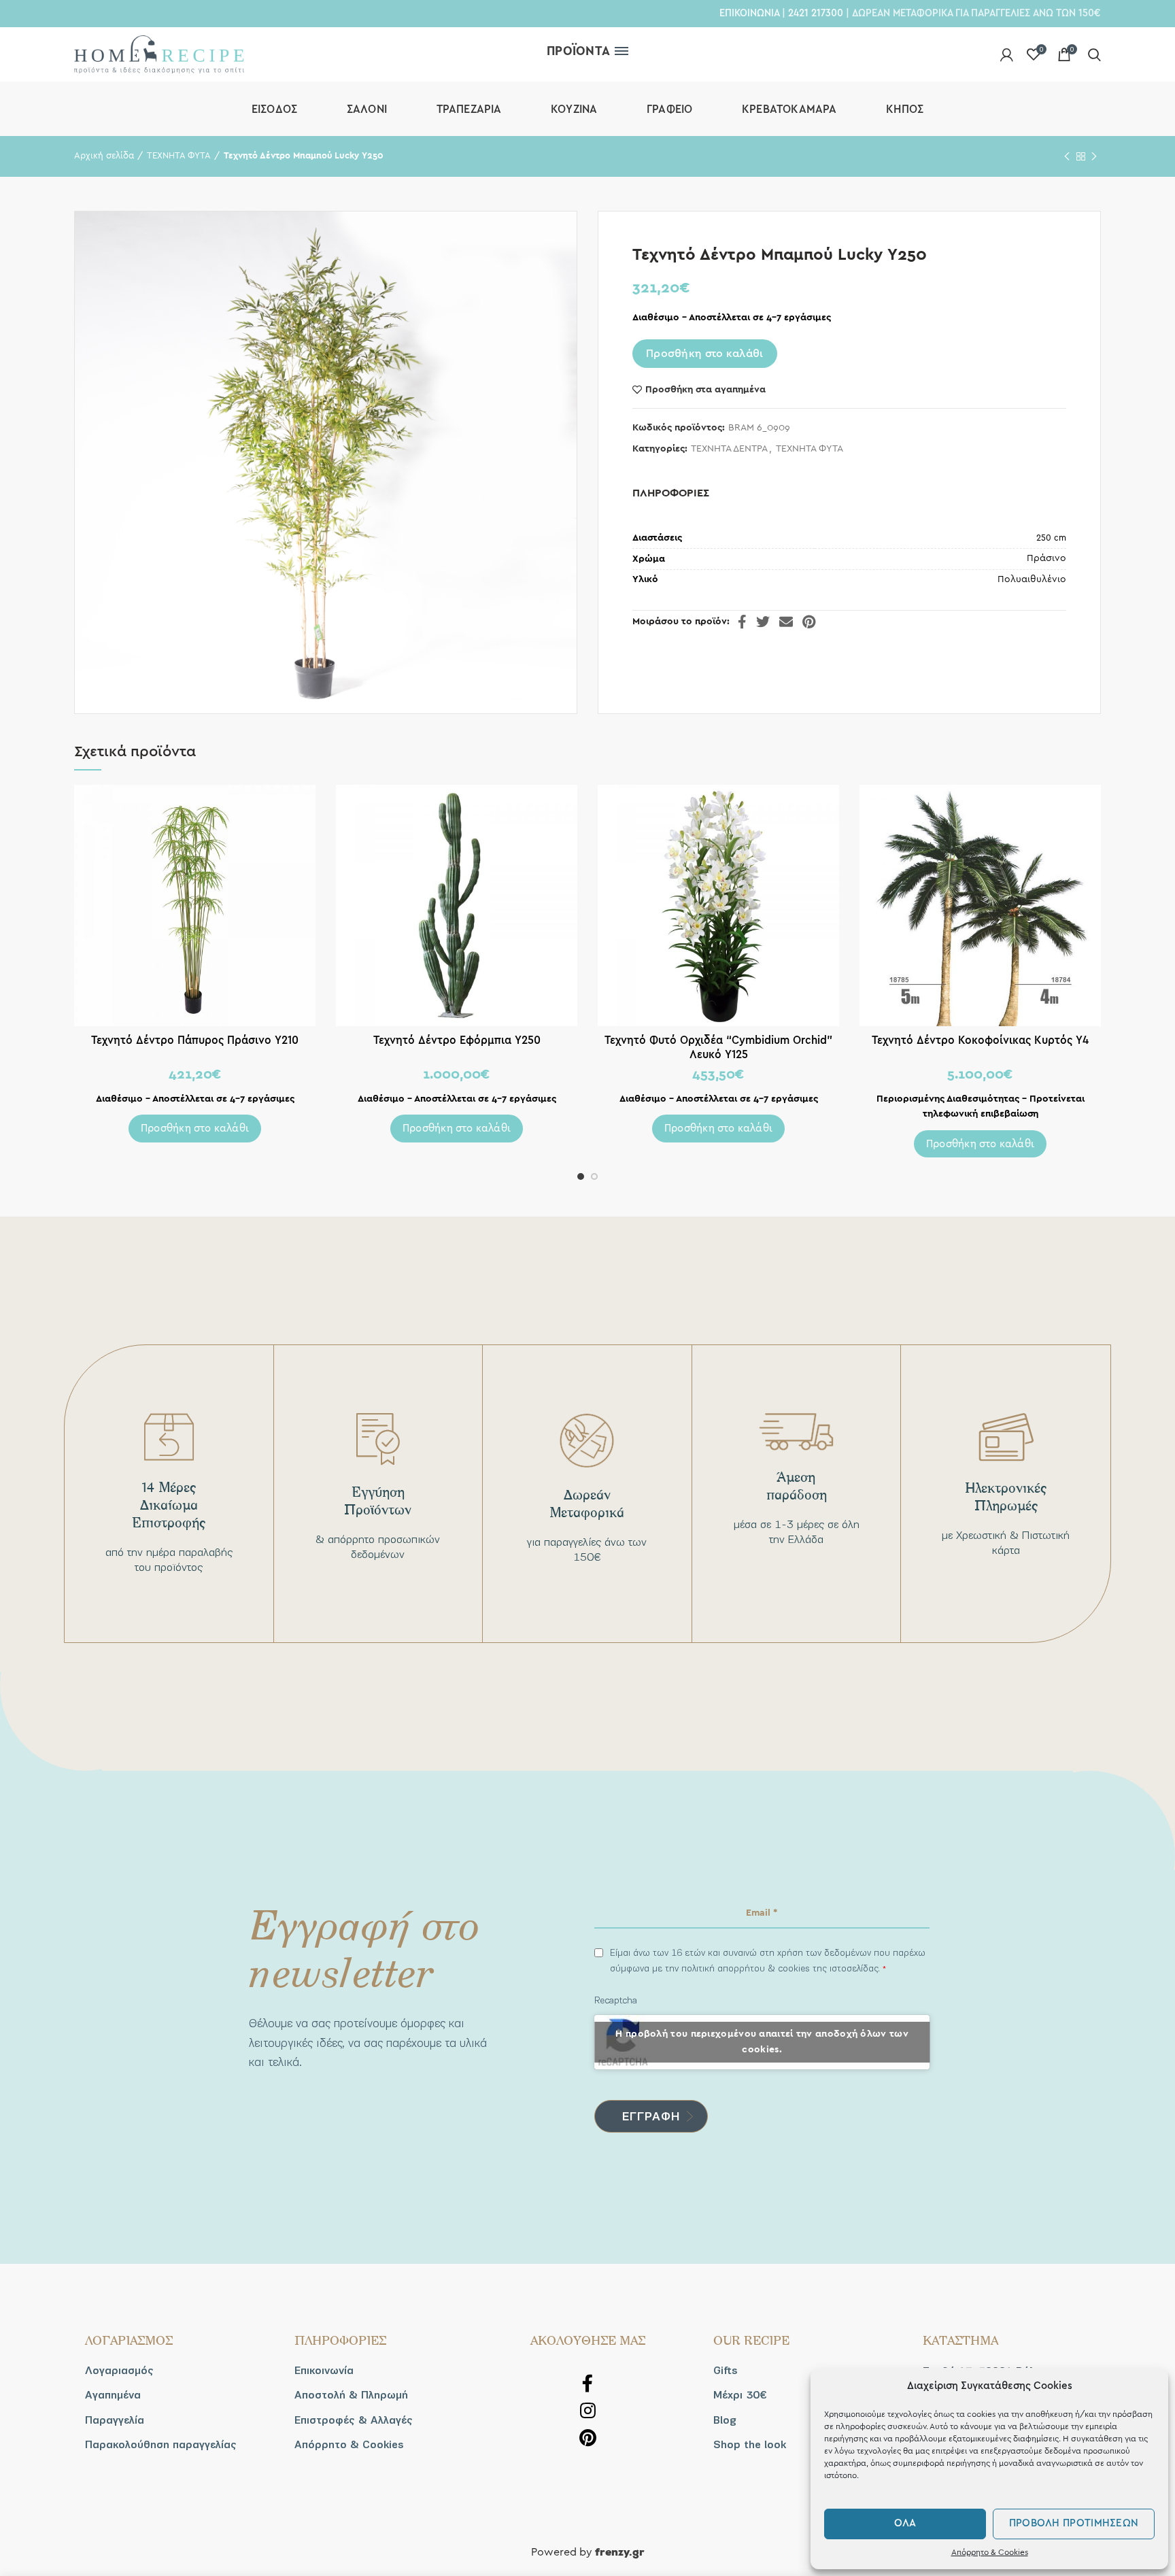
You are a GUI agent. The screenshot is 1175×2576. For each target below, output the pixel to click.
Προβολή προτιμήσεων (1074, 2523)
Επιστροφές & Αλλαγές (354, 2420)
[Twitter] (763, 622)
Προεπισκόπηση (305, 807)
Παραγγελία (115, 2420)
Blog (725, 2420)
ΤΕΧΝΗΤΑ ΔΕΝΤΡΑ (729, 449)
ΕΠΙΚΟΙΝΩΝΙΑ (749, 13)
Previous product (1067, 156)
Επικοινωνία (324, 2371)
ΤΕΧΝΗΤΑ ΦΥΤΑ (179, 156)
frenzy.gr (620, 2553)
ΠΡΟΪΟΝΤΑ (578, 51)
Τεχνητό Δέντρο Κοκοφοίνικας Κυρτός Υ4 (980, 1040)
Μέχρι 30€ (740, 2395)
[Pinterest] (809, 622)
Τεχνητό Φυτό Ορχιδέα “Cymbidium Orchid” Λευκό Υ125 (718, 1047)
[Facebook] (742, 622)
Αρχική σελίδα (104, 156)
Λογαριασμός (119, 2371)
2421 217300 (816, 13)
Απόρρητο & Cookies (990, 2552)
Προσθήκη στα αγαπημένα (705, 390)
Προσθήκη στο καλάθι (705, 354)
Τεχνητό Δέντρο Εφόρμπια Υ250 (457, 1040)
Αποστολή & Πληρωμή (351, 2395)
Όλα (905, 2523)
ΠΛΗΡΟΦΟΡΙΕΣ (671, 493)
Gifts (726, 2371)
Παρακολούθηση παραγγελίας (161, 2445)
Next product (1094, 156)
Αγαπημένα (113, 2395)
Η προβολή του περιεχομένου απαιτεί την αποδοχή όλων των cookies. (762, 2042)
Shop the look (750, 2445)
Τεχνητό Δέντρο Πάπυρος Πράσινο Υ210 (195, 1040)
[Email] (786, 622)
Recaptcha (616, 2000)
